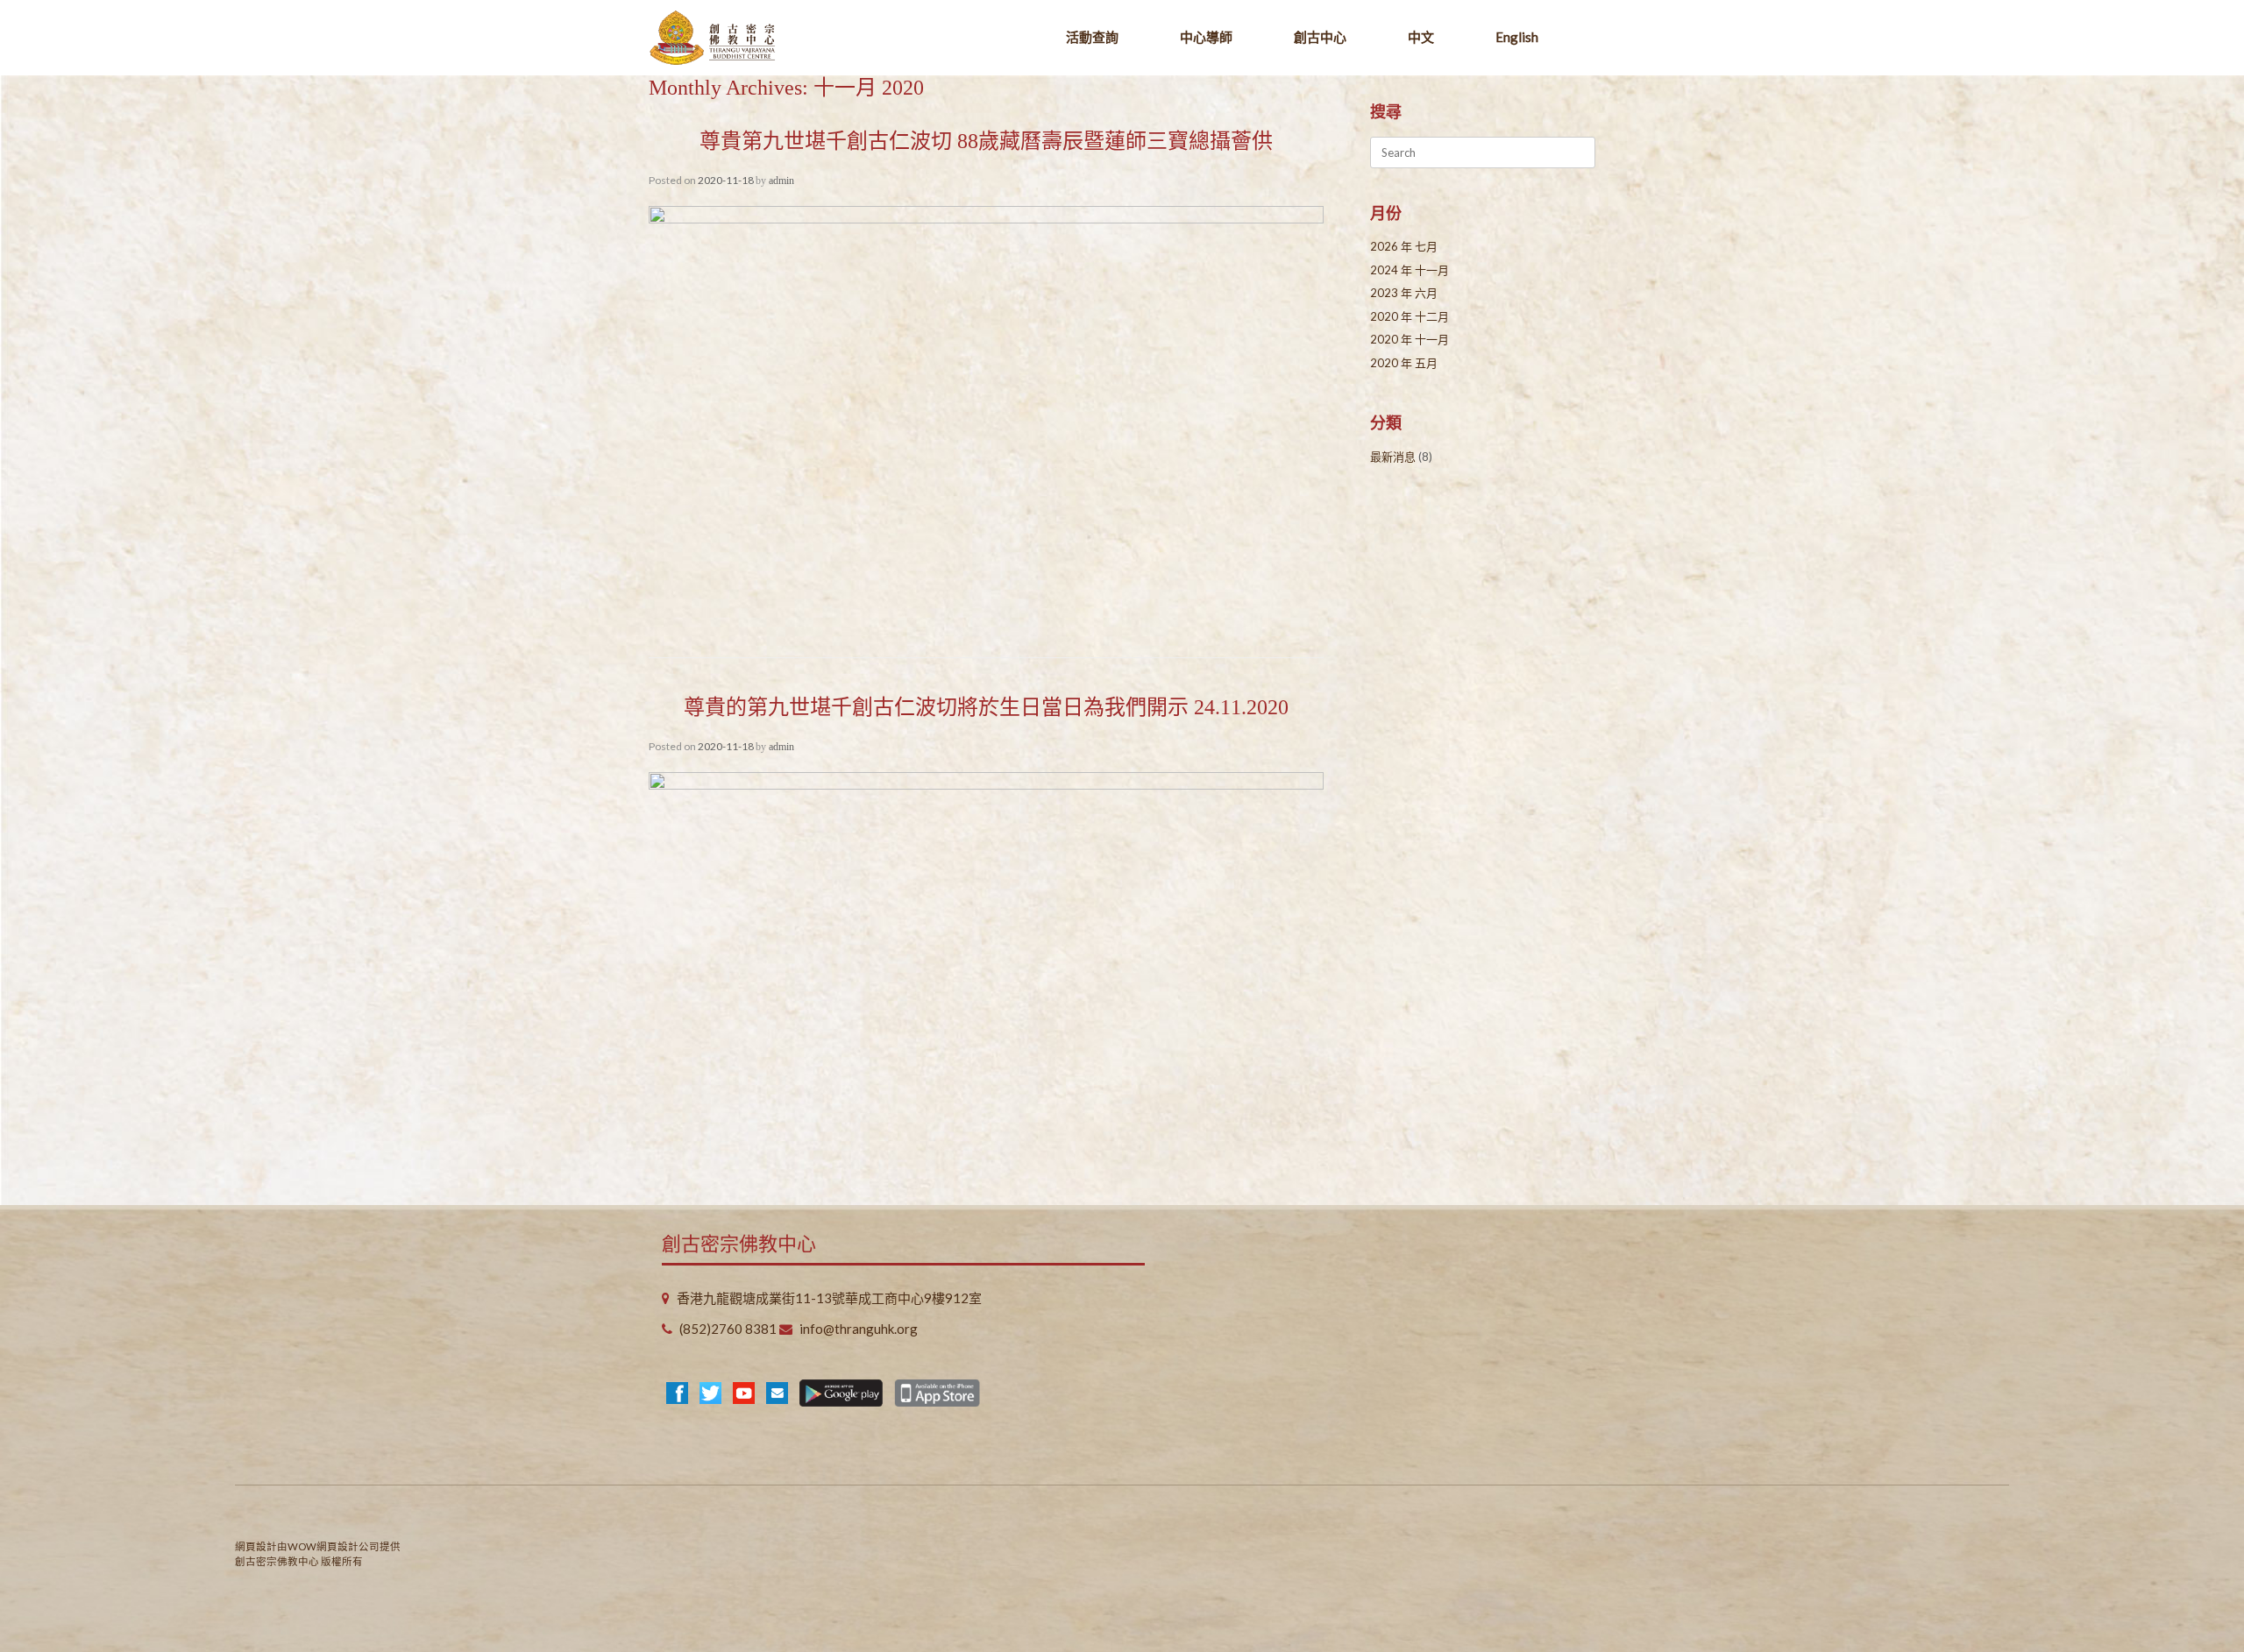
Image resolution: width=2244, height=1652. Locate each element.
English (1517, 37)
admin (781, 181)
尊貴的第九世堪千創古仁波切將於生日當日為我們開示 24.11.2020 (986, 707)
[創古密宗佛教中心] (712, 38)
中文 (1421, 37)
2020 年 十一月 (1410, 339)
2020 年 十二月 (1410, 316)
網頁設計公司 (348, 1546)
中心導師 (1206, 37)
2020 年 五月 (1404, 363)
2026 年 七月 (1404, 246)
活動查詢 (1092, 37)
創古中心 (1320, 37)
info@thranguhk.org (859, 1329)
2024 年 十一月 (1410, 270)
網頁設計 (256, 1546)
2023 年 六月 (1404, 293)
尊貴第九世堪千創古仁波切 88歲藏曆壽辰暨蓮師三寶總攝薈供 (986, 141)
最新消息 (1393, 457)
